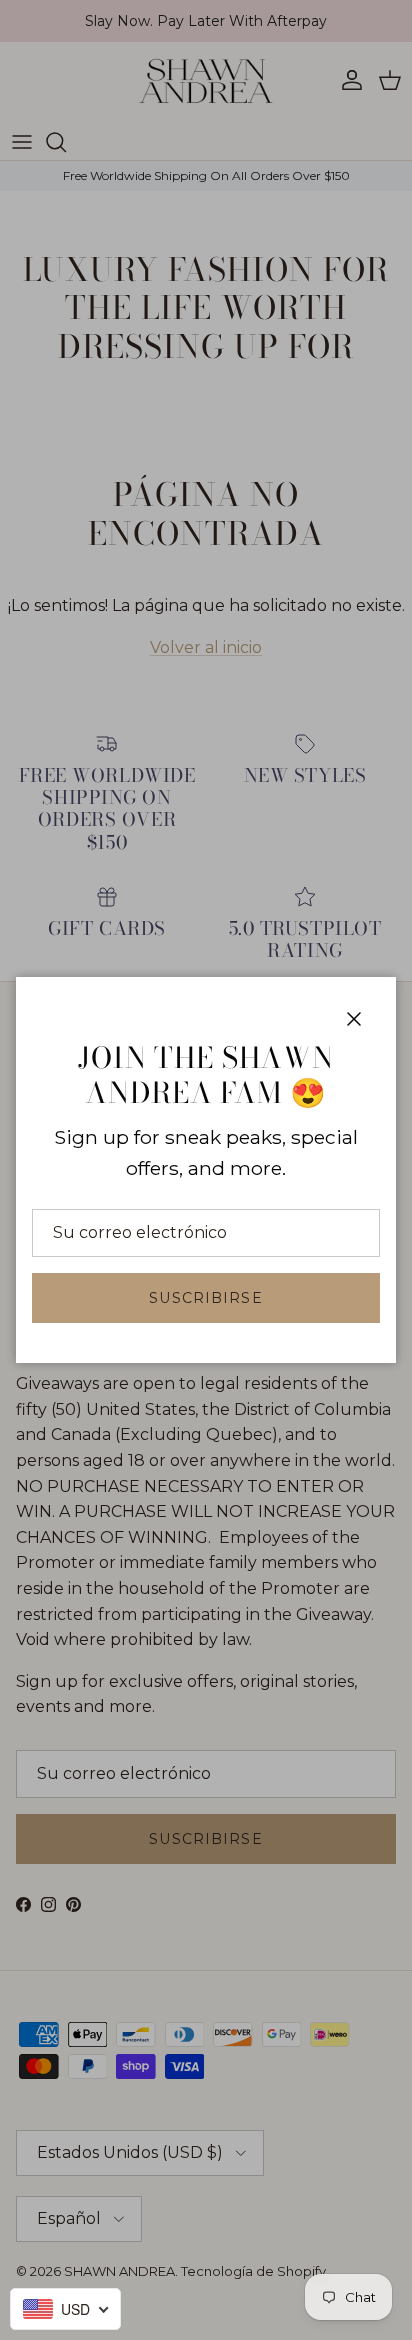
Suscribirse (205, 1298)
